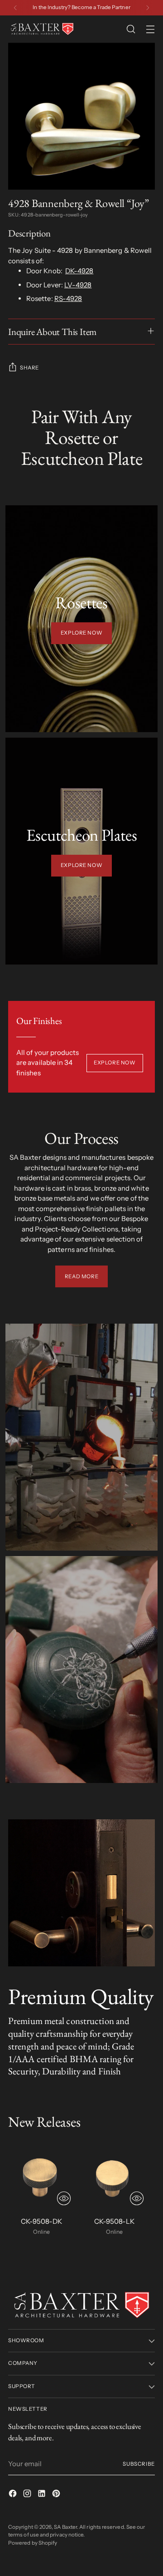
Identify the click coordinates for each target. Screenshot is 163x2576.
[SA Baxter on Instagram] (28, 2495)
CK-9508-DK (41, 2221)
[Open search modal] (131, 29)
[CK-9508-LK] (114, 2176)
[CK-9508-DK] (41, 2176)
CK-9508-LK (114, 2221)
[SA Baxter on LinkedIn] (43, 2495)
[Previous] (15, 8)
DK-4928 (79, 271)
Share (29, 368)
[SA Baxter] (42, 29)
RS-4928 (68, 298)
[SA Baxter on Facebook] (14, 2495)
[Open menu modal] (150, 29)
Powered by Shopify (33, 2543)
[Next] (148, 8)
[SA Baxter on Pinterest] (57, 2495)
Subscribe (139, 2464)
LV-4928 (78, 285)
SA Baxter (65, 2527)
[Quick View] (64, 2198)
